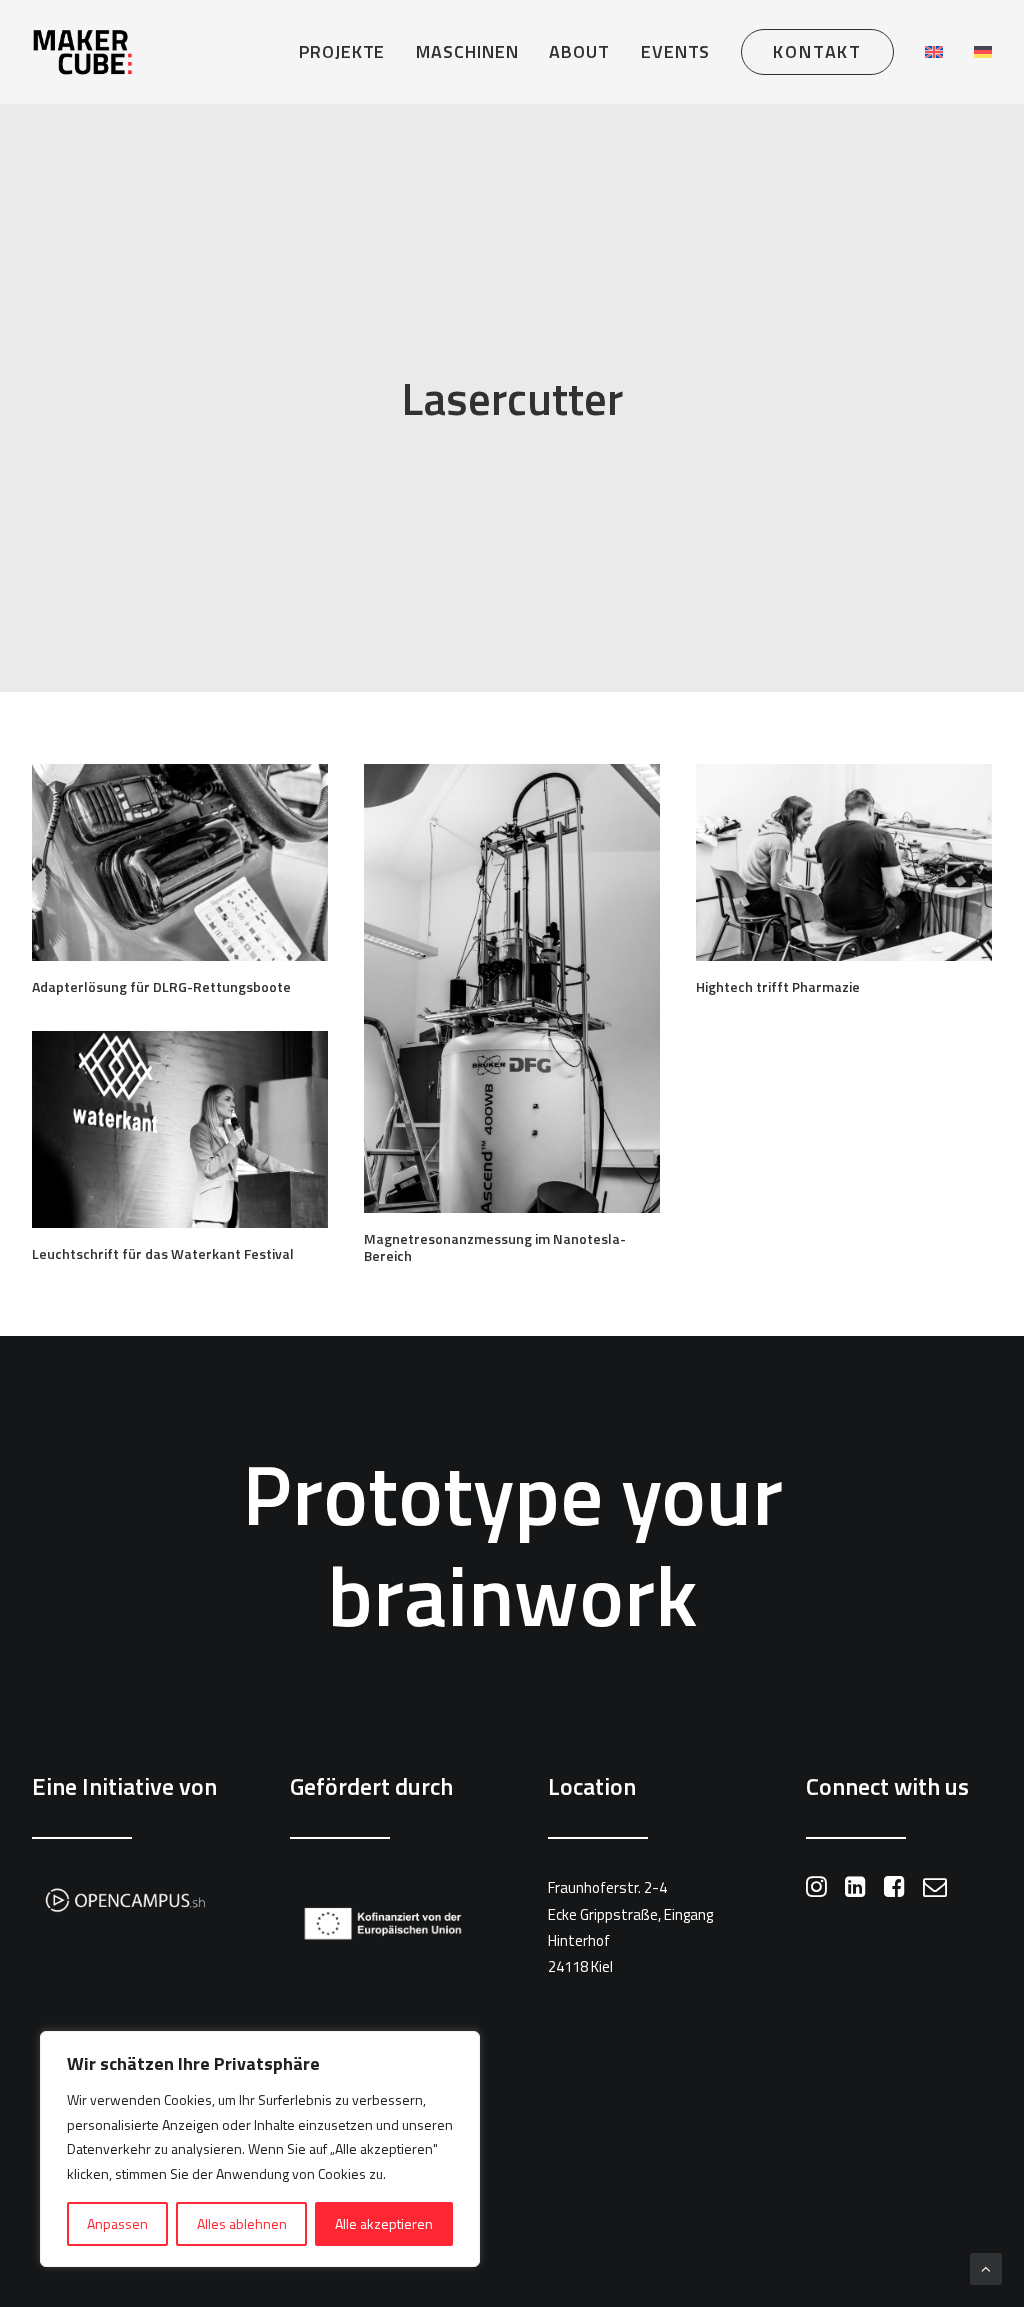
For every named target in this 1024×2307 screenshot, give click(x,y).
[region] (260, 2149)
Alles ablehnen (242, 2223)
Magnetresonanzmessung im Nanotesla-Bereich (495, 1247)
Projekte (342, 51)
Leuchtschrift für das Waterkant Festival (163, 1253)
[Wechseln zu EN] (934, 52)
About (579, 51)
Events (675, 51)
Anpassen (117, 2223)
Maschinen (467, 51)
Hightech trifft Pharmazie (778, 986)
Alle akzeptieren (384, 2223)
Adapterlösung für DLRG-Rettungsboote (161, 986)
